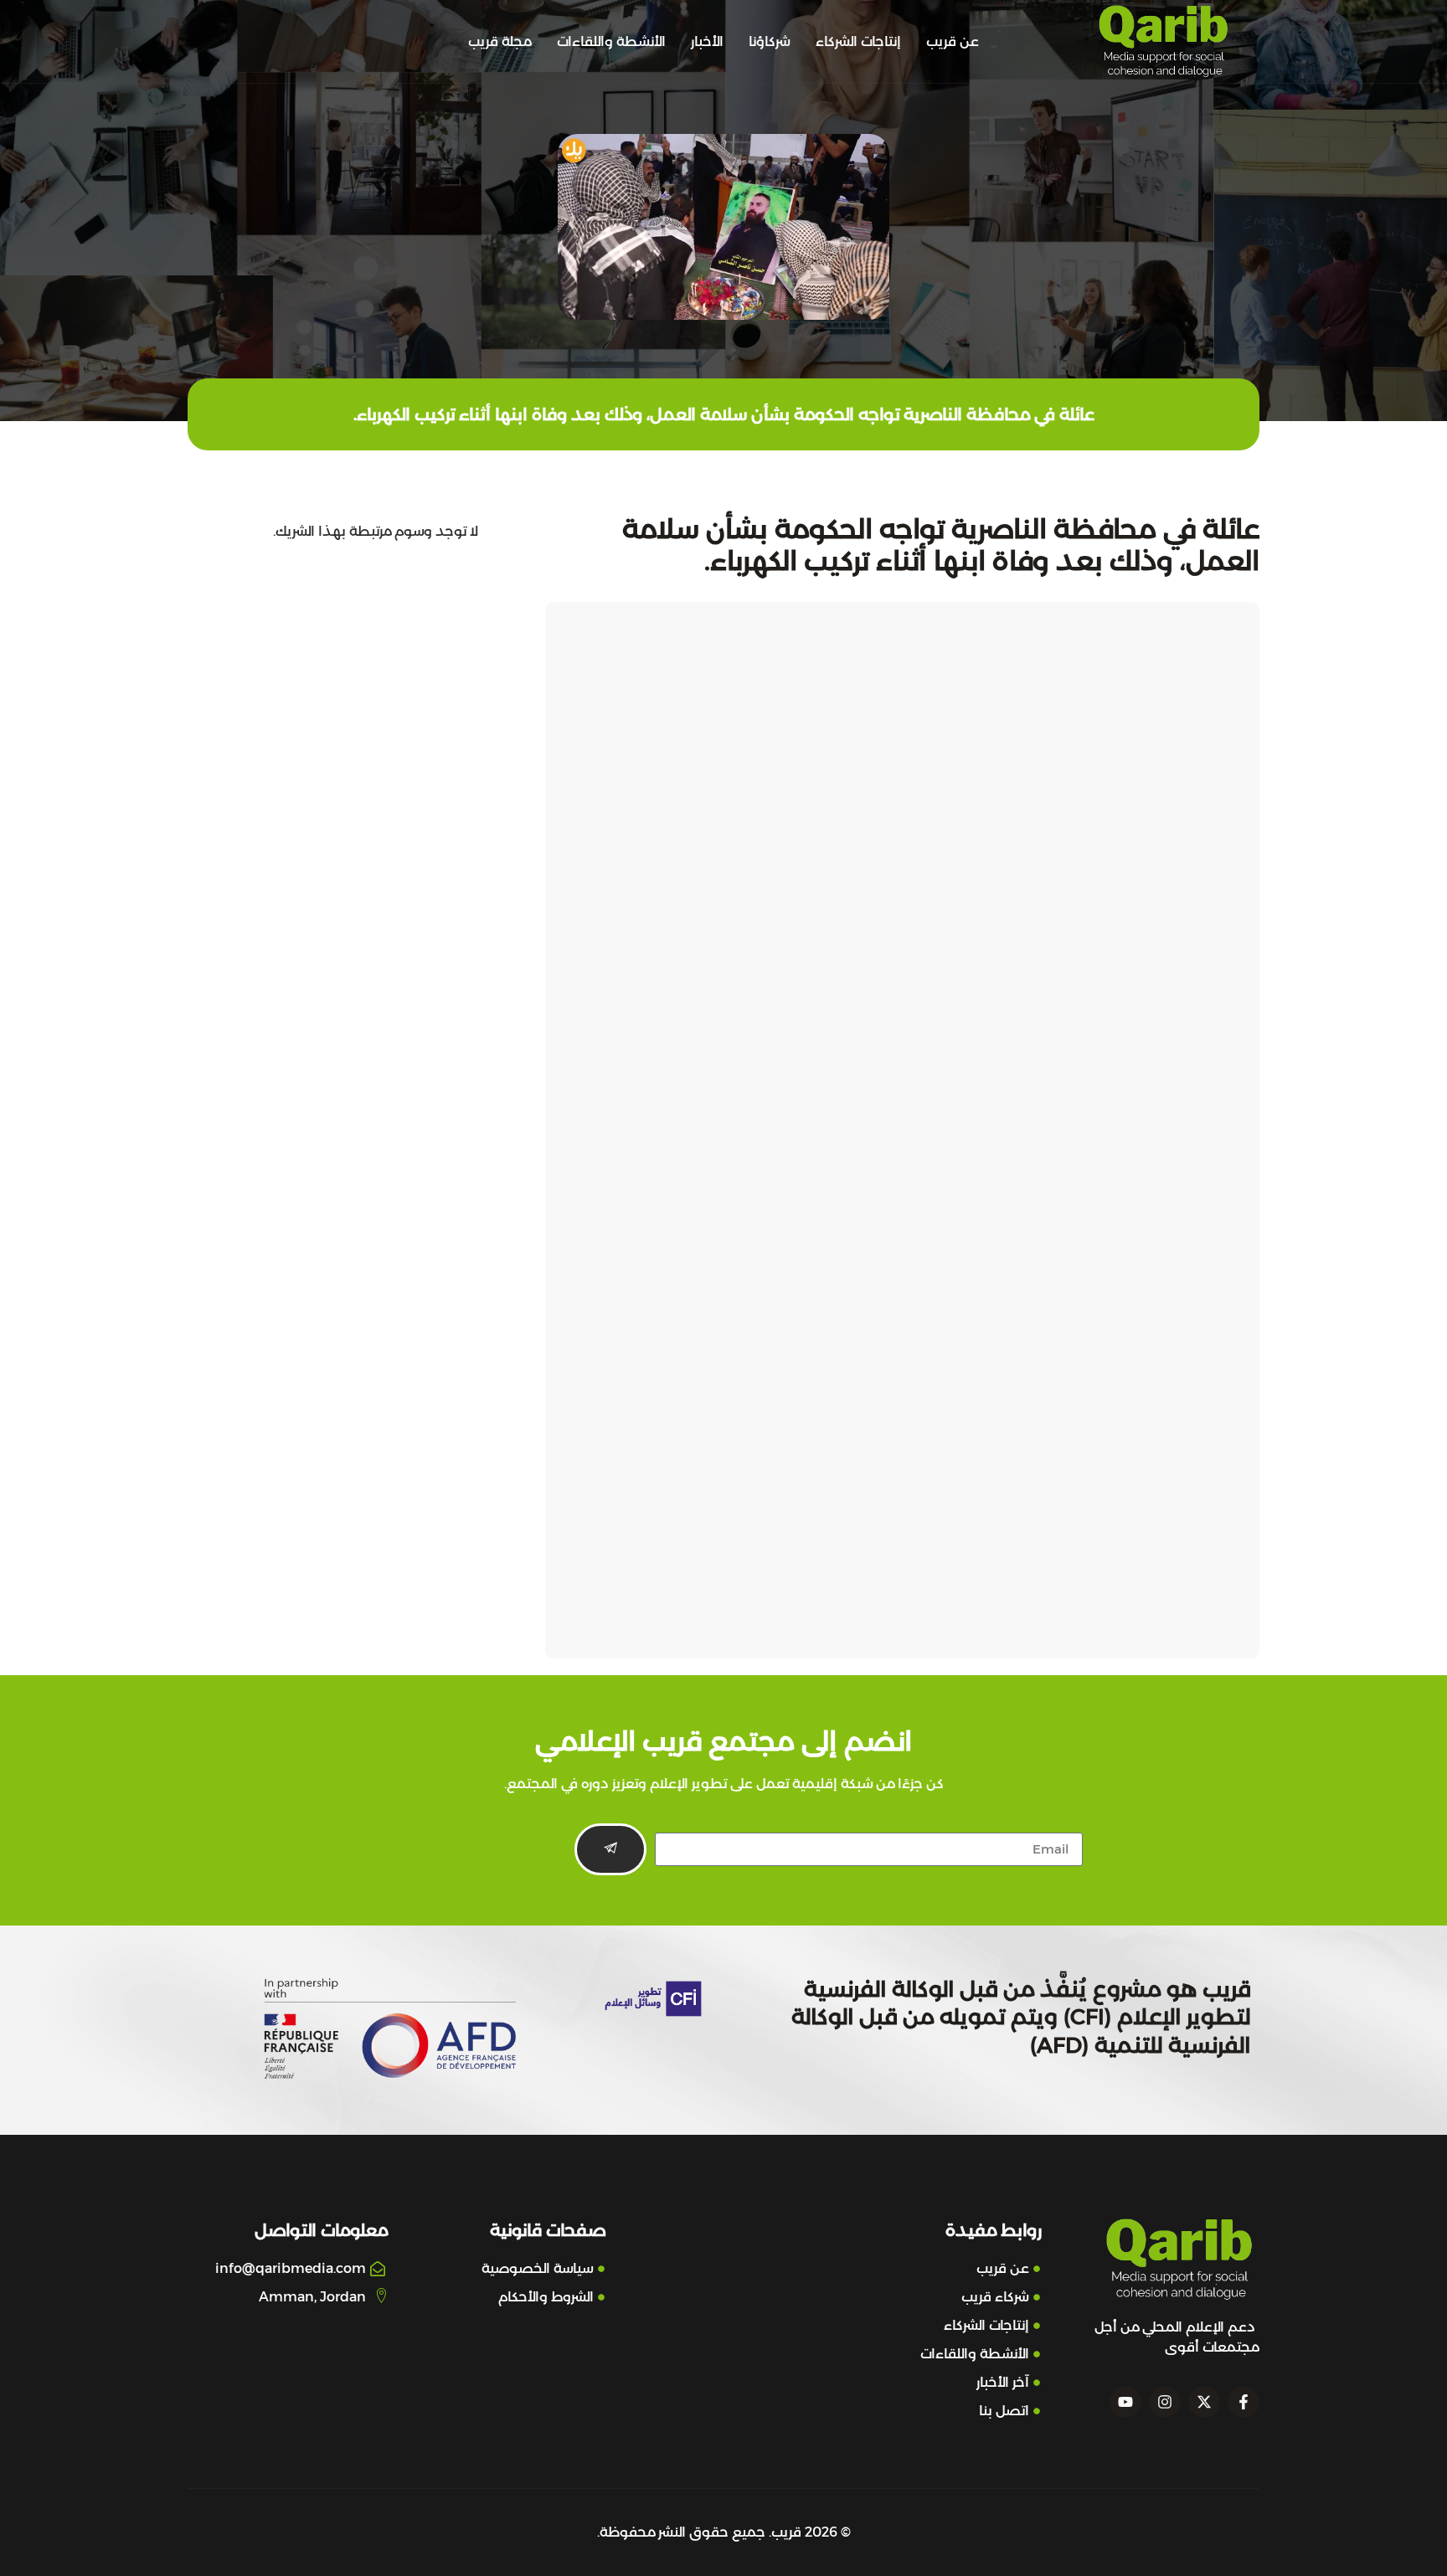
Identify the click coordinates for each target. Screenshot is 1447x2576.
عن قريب (953, 41)
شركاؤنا (770, 41)
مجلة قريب (500, 41)
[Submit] (610, 1849)
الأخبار (707, 41)
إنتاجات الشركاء (858, 41)
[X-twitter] (1204, 2402)
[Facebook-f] (1244, 2402)
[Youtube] (1125, 2402)
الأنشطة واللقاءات (611, 41)
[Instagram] (1165, 2402)
